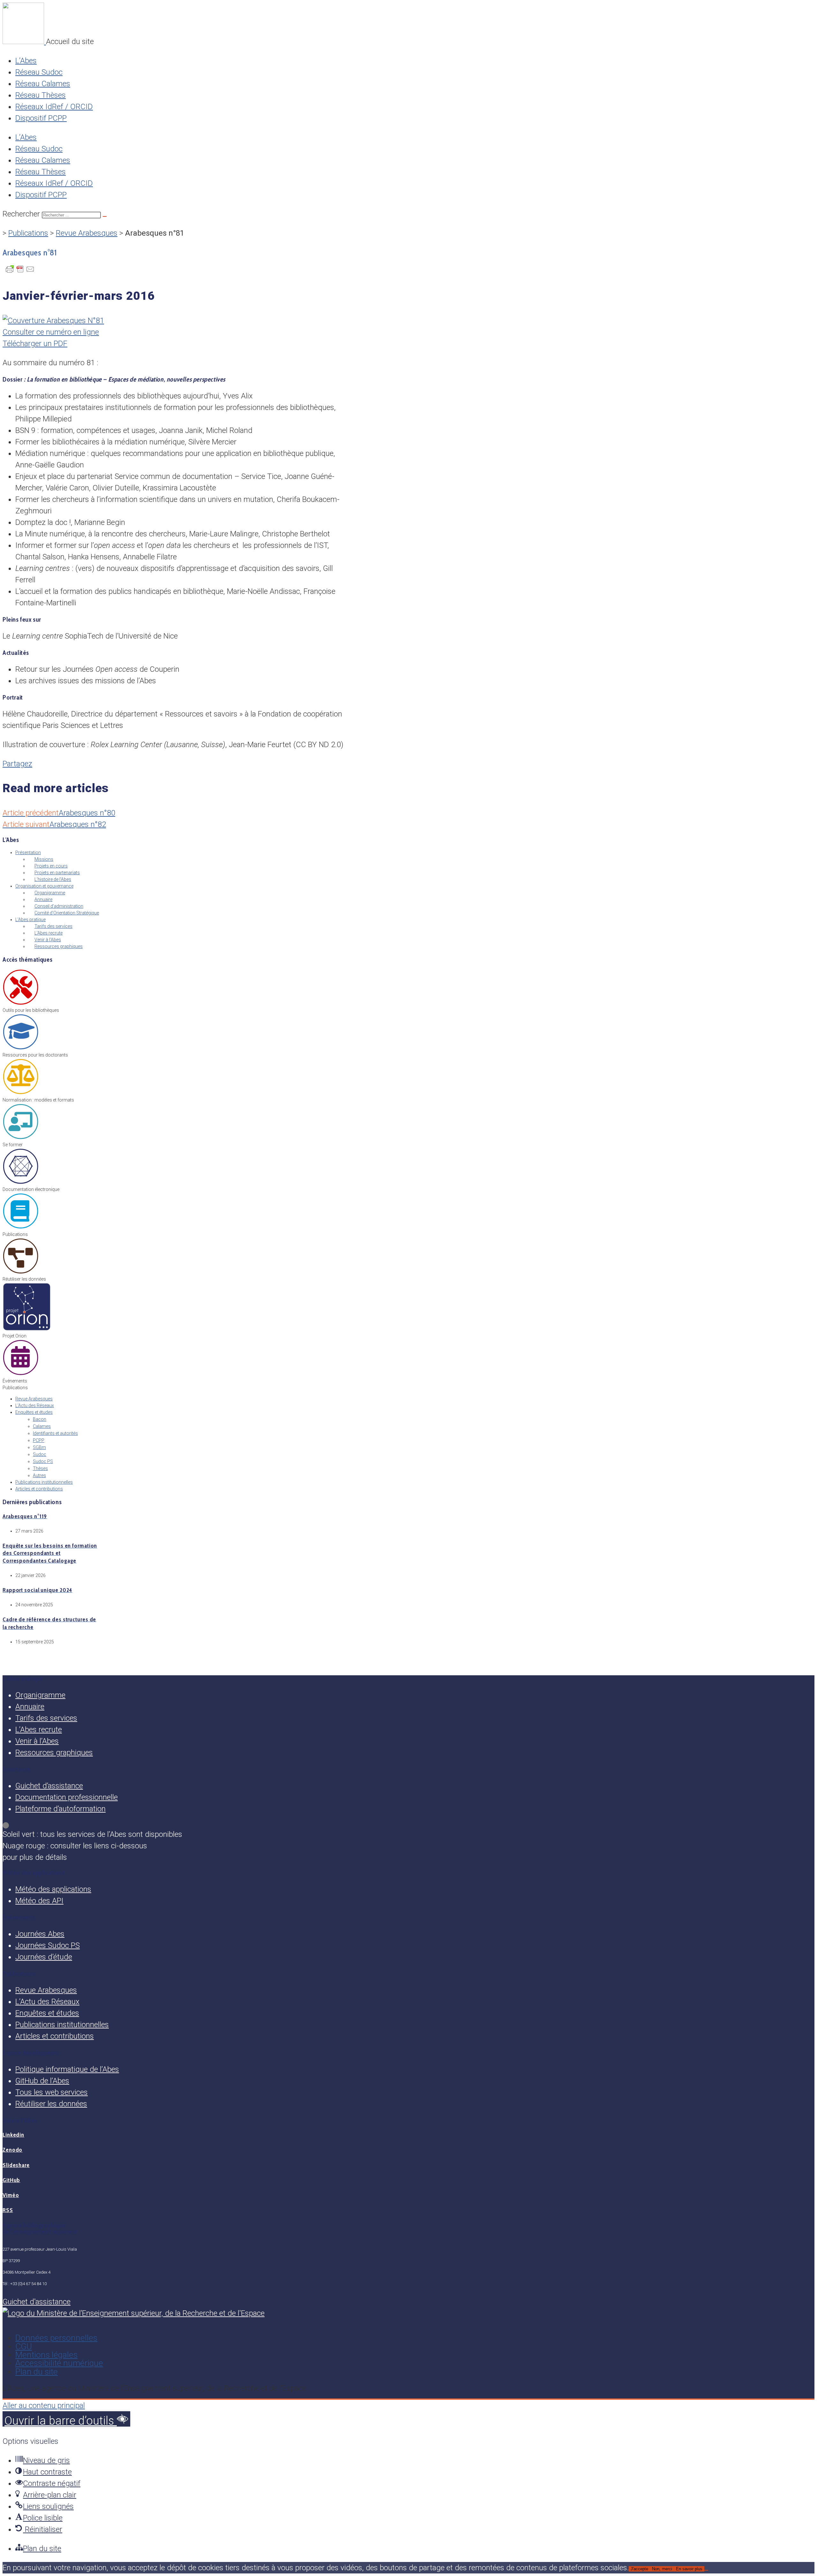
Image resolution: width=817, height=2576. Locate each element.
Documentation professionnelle (67, 1797)
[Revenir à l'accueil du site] (24, 42)
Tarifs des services (53, 926)
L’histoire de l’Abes (53, 879)
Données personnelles (56, 2338)
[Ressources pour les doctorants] (21, 1048)
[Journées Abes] (21, 1374)
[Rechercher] (105, 216)
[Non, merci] (706, 2570)
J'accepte (639, 2569)
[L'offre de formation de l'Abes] (21, 1138)
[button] (66, 2419)
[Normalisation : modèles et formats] (21, 1093)
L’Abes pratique (30, 920)
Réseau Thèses (41, 95)
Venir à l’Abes (48, 940)
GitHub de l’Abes (42, 2081)
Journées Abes (40, 1934)
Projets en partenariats (57, 873)
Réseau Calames (43, 84)
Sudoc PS (43, 1461)
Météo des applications (53, 1889)
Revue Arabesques (87, 233)
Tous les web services (52, 2092)
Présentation (28, 852)
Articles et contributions (39, 1489)
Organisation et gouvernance (44, 886)
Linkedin (13, 2135)
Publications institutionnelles (44, 1482)
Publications (28, 233)
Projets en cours (51, 866)
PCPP (39, 1440)
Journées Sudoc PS (48, 1945)
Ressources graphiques (59, 946)
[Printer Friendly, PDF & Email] (20, 271)
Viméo (11, 2195)
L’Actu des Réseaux (35, 1405)
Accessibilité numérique (59, 2363)
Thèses (40, 1468)
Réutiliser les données (51, 2104)
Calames (42, 1426)
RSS (8, 2210)
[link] (408, 1825)
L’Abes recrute (49, 933)
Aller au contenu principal (44, 2406)
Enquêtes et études (34, 1412)
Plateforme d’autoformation (60, 1809)
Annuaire (43, 899)
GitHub (11, 2180)
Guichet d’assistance (49, 1786)
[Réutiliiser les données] (21, 1272)
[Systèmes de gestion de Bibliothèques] (27, 1329)
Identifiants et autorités (55, 1433)
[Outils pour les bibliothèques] (21, 1004)
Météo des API (39, 1901)
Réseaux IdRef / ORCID (54, 107)
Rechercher (22, 214)
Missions (44, 859)
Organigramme (50, 893)
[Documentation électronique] (21, 1183)
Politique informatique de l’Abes (67, 2069)
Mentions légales (46, 2355)
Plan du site (37, 2372)
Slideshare (16, 2165)
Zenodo (12, 2150)
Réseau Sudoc (39, 72)
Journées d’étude (44, 1957)
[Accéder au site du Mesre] (134, 2313)
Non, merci (662, 2569)
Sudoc (40, 1454)
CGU (24, 2346)
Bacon (40, 1419)
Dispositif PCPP (41, 118)
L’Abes (26, 61)
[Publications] (21, 1228)
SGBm (39, 1447)
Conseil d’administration (59, 906)
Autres (39, 1475)
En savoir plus (689, 2569)
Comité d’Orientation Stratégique (67, 913)
